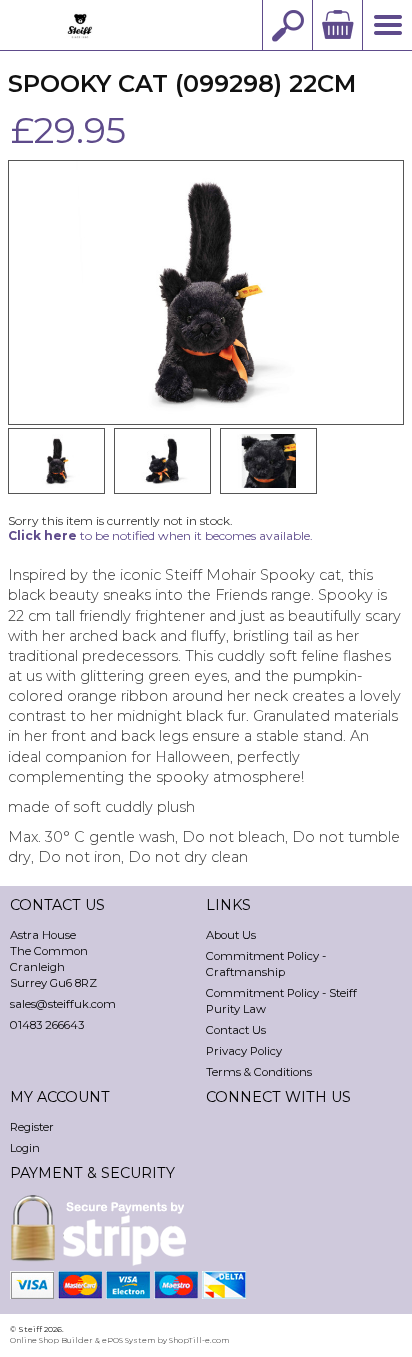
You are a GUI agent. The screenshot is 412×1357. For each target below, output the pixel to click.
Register (32, 1127)
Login (25, 1148)
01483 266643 (47, 1025)
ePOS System (128, 1340)
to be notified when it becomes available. (160, 535)
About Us (231, 935)
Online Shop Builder (51, 1340)
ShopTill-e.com (199, 1340)
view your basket (337, 25)
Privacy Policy (244, 1051)
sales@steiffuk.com (63, 1004)
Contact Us (236, 1030)
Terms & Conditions (259, 1072)
